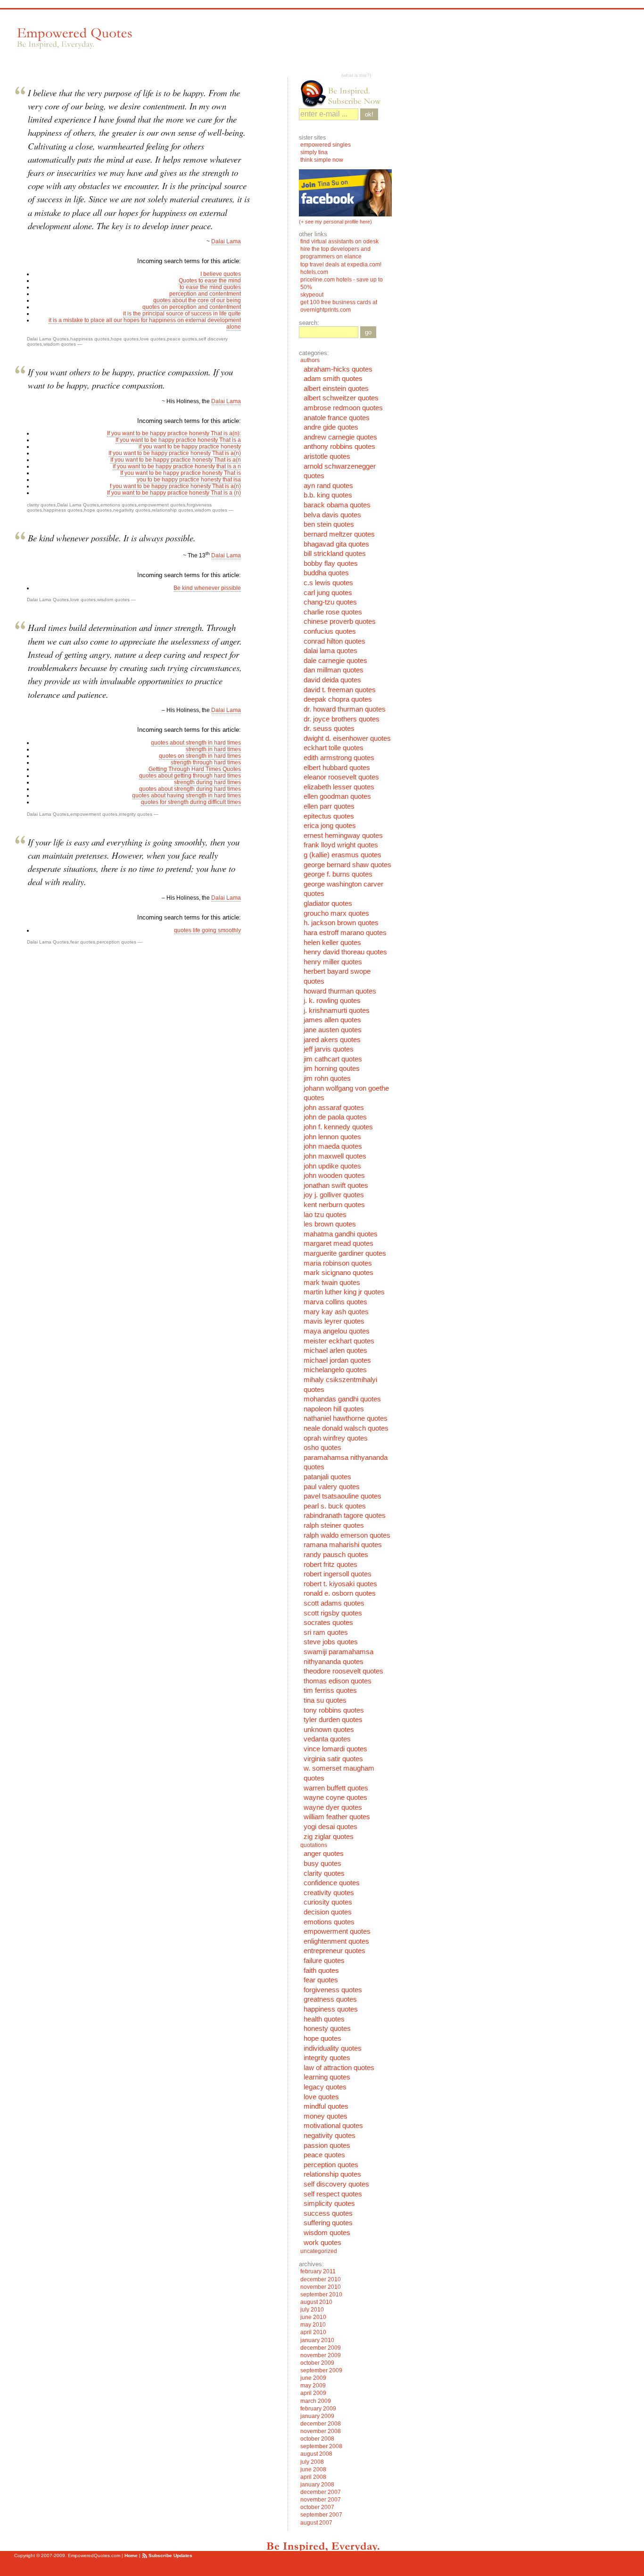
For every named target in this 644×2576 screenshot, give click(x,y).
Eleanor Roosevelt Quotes (341, 777)
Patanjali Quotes (327, 1477)
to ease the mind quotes (210, 287)
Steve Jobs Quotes (331, 1642)
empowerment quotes (162, 505)
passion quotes (327, 2145)
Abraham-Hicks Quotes (338, 369)
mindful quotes (326, 2106)
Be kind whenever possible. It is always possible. (112, 538)
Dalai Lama (226, 241)
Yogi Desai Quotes (330, 1827)
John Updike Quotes (332, 1166)
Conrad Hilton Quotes (334, 641)
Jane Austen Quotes (333, 1030)
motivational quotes (333, 2126)
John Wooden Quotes (334, 1176)
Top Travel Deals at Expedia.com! (341, 265)
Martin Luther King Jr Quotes (344, 1292)
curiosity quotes (328, 1902)
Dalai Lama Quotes (48, 339)
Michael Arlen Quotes (335, 1350)
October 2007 (317, 2507)
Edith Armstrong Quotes (339, 758)
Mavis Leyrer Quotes (334, 1321)
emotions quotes (119, 505)
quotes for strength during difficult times (191, 802)
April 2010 (313, 2332)
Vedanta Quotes (327, 1739)
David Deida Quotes (332, 680)
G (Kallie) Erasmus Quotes (343, 855)
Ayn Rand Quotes (328, 486)
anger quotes (324, 1854)
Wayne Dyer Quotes (333, 1807)
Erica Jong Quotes (330, 826)
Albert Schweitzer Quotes (341, 398)
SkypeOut (313, 295)
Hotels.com (314, 272)
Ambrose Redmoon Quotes (343, 408)
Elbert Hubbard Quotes (337, 768)
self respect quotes (333, 2194)
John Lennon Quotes (332, 1137)
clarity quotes (41, 505)
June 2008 (313, 2469)
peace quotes (182, 339)
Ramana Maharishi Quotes (343, 1545)
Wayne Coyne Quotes (335, 1797)
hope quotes (125, 339)
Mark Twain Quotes (332, 1283)
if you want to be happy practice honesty (190, 447)
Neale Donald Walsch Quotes (346, 1428)
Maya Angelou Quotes (337, 1331)
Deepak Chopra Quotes (338, 699)
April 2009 (313, 2393)
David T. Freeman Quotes (340, 690)
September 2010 (321, 2294)
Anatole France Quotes (337, 418)
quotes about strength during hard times (190, 789)
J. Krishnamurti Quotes (337, 1011)
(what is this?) (356, 75)
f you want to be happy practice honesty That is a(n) (175, 486)
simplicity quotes (329, 2203)
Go (368, 332)
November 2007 (321, 2500)
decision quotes (328, 1912)
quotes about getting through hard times (190, 776)
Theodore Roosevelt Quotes (343, 1671)
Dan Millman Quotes (334, 670)
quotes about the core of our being (197, 300)
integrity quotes (136, 814)
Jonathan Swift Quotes (336, 1185)
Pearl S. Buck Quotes (335, 1506)
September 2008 (321, 2446)
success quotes (328, 2213)
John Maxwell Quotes (335, 1156)
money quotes (326, 2116)
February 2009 (318, 2409)
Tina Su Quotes (325, 1700)
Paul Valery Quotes (332, 1487)
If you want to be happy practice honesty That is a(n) (175, 453)
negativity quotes (132, 510)
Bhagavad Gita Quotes (336, 544)
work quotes (322, 2243)
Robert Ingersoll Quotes (338, 1574)
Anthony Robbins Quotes (339, 447)
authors (310, 360)
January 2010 (317, 2340)
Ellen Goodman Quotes (337, 796)
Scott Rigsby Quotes (333, 1613)
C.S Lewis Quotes (328, 583)
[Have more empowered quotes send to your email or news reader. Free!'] (345, 93)
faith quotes (321, 1971)
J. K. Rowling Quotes (332, 1001)
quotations (314, 1845)
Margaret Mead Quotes (339, 1243)
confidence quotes (332, 1883)
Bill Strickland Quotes (335, 554)
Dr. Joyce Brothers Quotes (342, 719)
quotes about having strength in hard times (186, 795)
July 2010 (312, 2310)
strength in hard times (213, 749)
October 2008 (317, 2439)
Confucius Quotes (330, 631)
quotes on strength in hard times (200, 756)
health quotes (324, 2019)
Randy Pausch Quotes (336, 1555)
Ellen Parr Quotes (329, 806)
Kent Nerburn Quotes (334, 1205)
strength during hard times (207, 782)
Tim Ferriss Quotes (330, 1690)
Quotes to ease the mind (210, 281)
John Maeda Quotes (333, 1146)
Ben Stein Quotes (329, 524)
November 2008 (321, 2431)
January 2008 (317, 2485)
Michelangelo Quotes (335, 1370)
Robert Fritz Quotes (330, 1565)
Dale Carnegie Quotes (335, 661)
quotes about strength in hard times (196, 743)
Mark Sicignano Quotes (339, 1273)
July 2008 (312, 2462)
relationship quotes (173, 510)
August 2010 (316, 2302)
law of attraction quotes (339, 2068)
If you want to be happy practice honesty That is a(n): (174, 433)
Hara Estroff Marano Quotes (345, 933)
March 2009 (316, 2401)
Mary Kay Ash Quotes (336, 1312)
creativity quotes (329, 1893)
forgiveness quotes (333, 1990)
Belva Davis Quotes (332, 515)
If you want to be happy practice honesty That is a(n (176, 460)
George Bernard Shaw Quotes (347, 865)
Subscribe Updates (170, 2555)
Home (131, 2555)
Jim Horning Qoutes (332, 1069)
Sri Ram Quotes (326, 1632)
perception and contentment (205, 294)
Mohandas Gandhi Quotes (342, 1399)
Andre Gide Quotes (331, 427)
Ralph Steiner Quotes (334, 1525)
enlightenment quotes (336, 1941)
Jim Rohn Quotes (327, 1078)
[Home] (74, 38)
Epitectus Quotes (329, 816)
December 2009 (321, 2348)
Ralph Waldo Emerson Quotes (347, 1535)
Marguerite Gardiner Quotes (345, 1253)
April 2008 (313, 2477)
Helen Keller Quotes (332, 943)
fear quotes (83, 942)
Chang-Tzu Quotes (330, 602)
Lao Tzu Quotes (325, 1215)
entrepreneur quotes (334, 1951)
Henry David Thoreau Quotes (345, 952)
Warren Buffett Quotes (336, 1788)
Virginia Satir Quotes (333, 1759)
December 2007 (321, 2492)
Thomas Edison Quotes (338, 1681)
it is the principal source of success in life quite (182, 314)
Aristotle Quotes (327, 456)
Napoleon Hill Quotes (334, 1409)
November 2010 (321, 2287)
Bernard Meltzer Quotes (339, 534)
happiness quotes (90, 339)
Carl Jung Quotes (328, 593)
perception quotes (116, 942)
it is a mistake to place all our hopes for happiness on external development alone (145, 323)
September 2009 (321, 2370)
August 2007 (316, 2523)
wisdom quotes (60, 344)
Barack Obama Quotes (337, 505)
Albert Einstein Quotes (336, 389)
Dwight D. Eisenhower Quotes (347, 738)
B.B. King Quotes (328, 495)
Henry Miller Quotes (333, 962)
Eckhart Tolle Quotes (334, 748)
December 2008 (321, 2424)
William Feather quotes (337, 1817)
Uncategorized (319, 2251)
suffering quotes (328, 2223)
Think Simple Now (322, 160)
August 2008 (316, 2454)
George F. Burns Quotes (338, 874)
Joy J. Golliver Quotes (334, 1195)
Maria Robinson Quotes (338, 1263)
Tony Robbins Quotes (334, 1710)
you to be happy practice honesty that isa (189, 480)
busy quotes (322, 1864)
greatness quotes (330, 1999)
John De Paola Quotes (335, 1117)
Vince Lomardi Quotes (335, 1749)
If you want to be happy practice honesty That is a (178, 440)
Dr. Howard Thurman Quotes (345, 709)
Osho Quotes (322, 1448)
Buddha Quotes (326, 573)
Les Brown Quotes (330, 1224)
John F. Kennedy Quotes (338, 1127)
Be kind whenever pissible (207, 588)
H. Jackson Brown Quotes (341, 923)
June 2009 (313, 2378)
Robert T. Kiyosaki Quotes (340, 1584)
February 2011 (318, 2271)
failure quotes (324, 1961)
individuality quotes (333, 2048)
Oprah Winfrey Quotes (336, 1438)
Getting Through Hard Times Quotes (195, 769)
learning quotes (327, 2077)
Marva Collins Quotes (335, 1302)
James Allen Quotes (332, 1020)
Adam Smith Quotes (333, 379)
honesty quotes (327, 2029)
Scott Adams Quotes (334, 1603)
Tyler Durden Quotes (333, 1720)
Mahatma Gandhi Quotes (341, 1234)
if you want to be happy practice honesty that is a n (177, 466)
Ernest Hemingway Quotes (343, 836)
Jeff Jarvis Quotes (329, 1049)
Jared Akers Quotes (332, 1040)
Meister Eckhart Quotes (339, 1341)
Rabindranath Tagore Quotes (345, 1516)
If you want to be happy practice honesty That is (181, 473)
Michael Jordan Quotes (337, 1360)
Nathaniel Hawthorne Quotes (346, 1418)
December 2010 (321, 2279)
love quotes (153, 339)
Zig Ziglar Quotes (329, 1837)
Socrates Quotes (328, 1623)
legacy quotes (325, 2087)
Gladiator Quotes (328, 903)
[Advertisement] (315, 43)
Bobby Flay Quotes (331, 563)
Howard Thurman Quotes (340, 991)
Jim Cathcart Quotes (333, 1059)
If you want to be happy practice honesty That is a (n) (174, 493)
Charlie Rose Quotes (333, 612)
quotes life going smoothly (207, 930)
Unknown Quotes (329, 1730)
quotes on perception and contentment (192, 307)
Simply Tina (314, 152)
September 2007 (321, 2515)
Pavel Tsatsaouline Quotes (343, 1496)
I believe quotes (221, 274)
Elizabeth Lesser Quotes (339, 787)
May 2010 (313, 2325)
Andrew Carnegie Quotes (340, 437)
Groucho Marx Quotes (336, 913)
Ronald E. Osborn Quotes (340, 1593)
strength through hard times (206, 762)
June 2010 (313, 2317)
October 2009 (317, 2363)
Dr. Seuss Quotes (329, 729)
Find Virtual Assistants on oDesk (340, 241)
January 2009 (317, 2416)
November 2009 (321, 2355)
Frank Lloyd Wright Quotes (341, 845)
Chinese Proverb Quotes (340, 621)
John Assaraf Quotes (334, 1108)
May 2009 (313, 2385)
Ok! (369, 114)
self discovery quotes (336, 2184)
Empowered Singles (326, 145)
